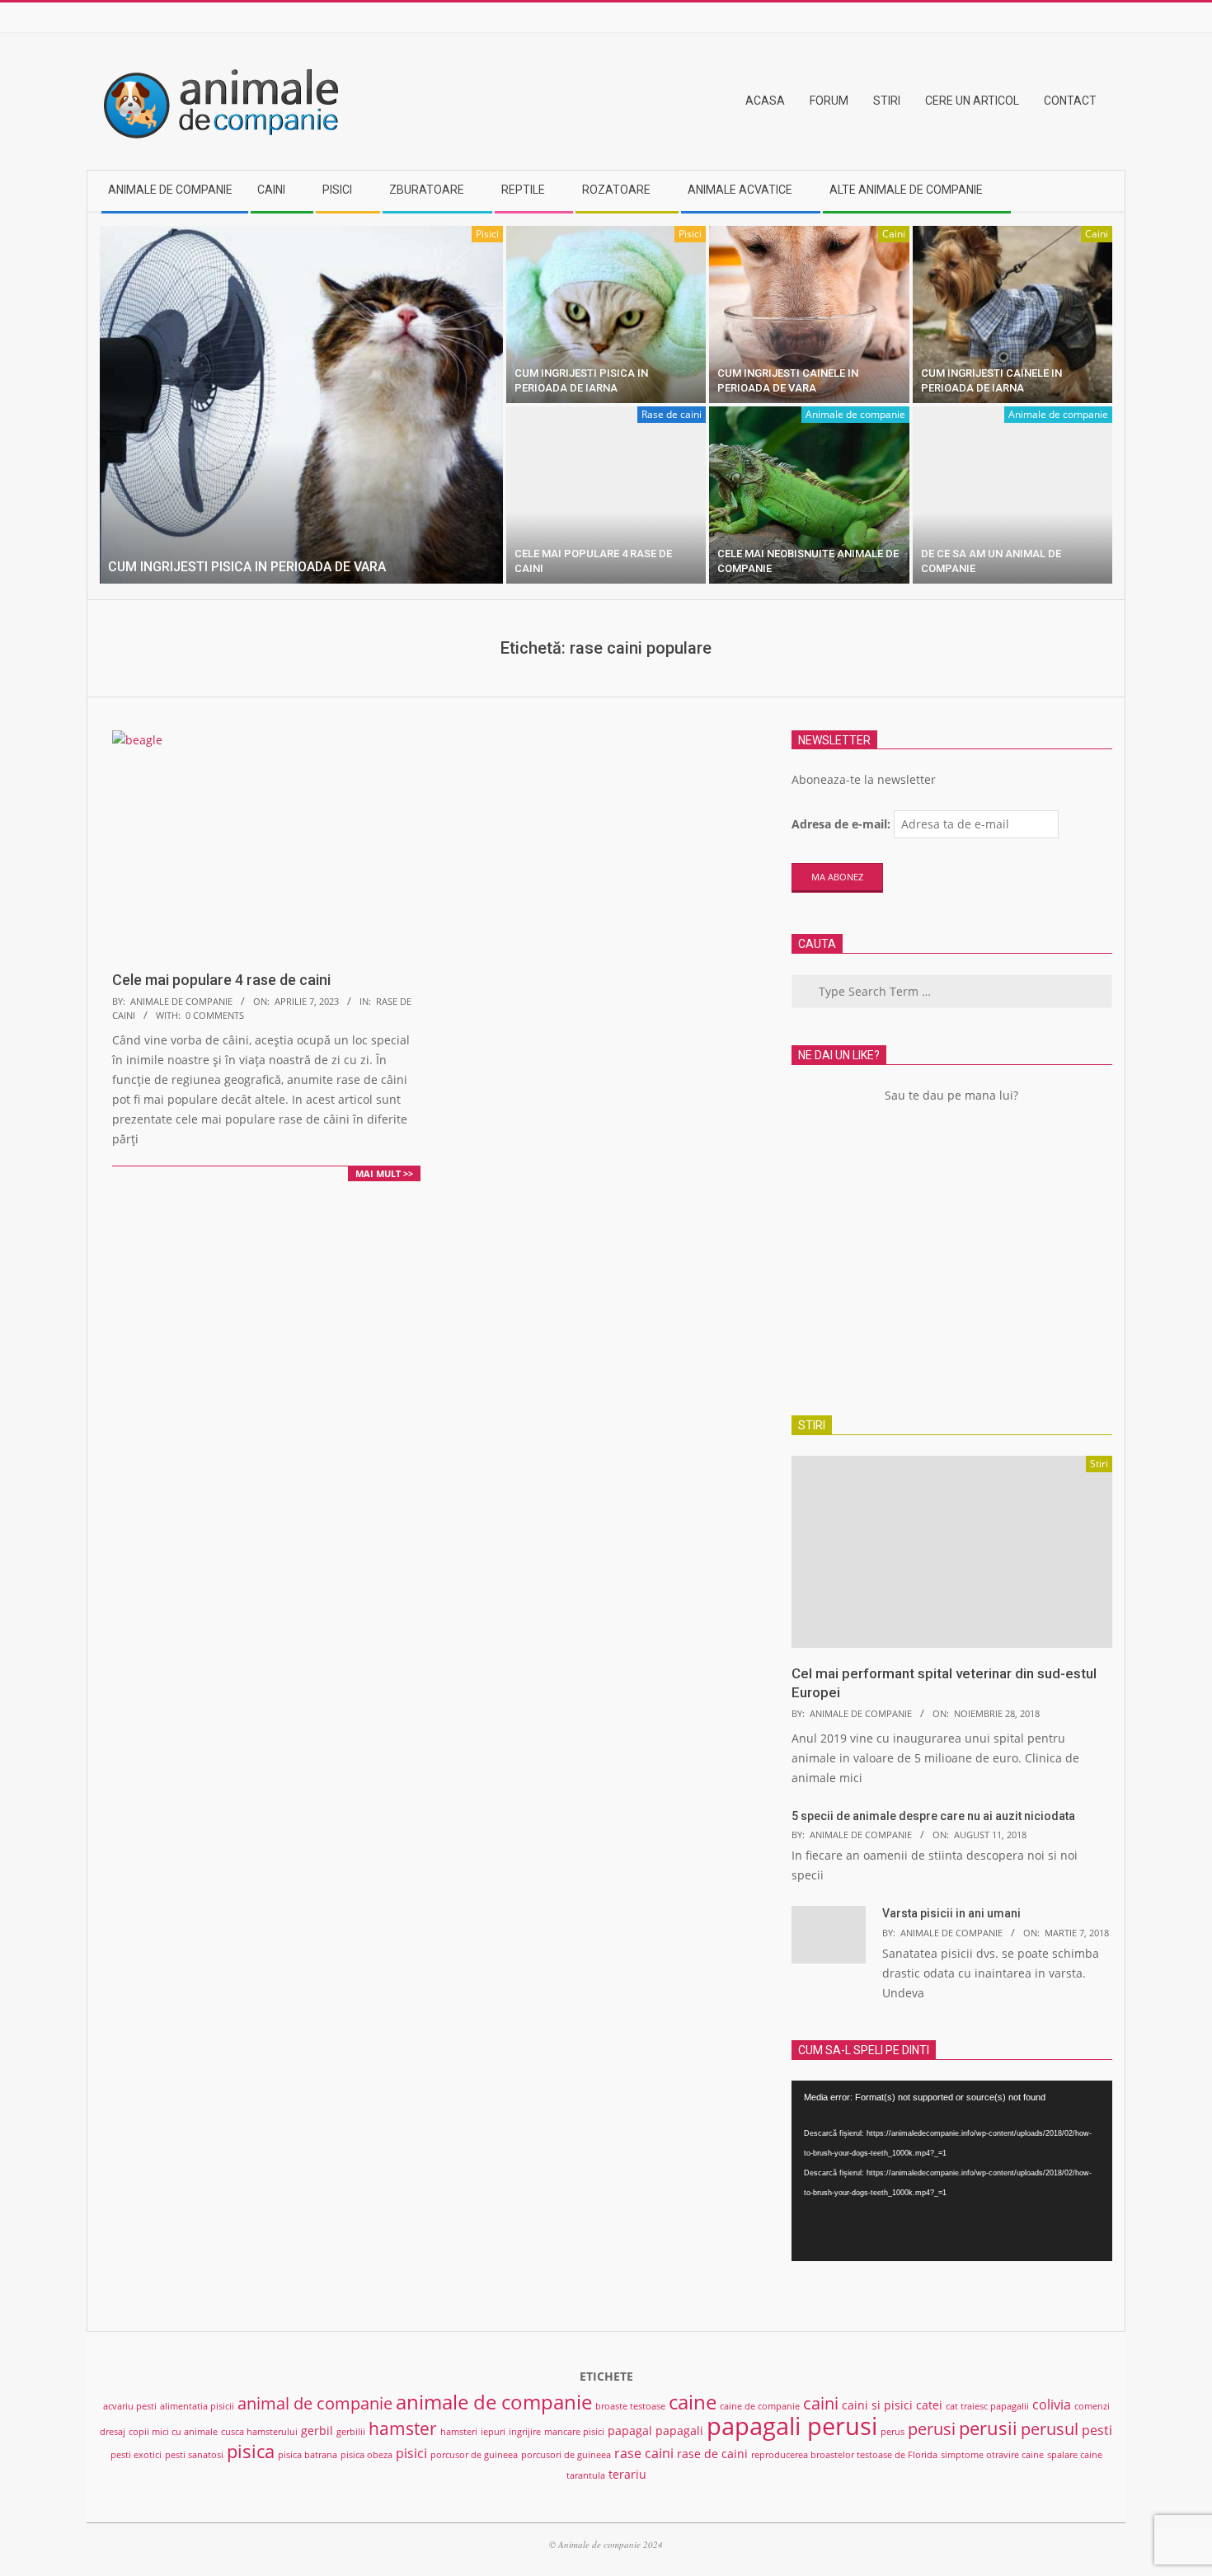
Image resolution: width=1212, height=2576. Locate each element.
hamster (403, 2428)
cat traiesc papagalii (987, 2406)
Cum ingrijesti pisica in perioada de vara (247, 567)
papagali (679, 2431)
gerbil (317, 2431)
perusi (932, 2429)
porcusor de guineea (474, 2455)
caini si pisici (877, 2405)
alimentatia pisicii (197, 2406)
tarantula (586, 2475)
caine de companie (760, 2406)
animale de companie (494, 2402)
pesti (1097, 2430)
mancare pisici (574, 2432)
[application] (952, 2171)
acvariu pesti (130, 2406)
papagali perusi (792, 2426)
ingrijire (525, 2432)
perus (893, 2432)
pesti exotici (136, 2455)
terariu (627, 2474)
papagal (630, 2431)
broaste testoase (630, 2406)
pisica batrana (308, 2455)
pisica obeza (366, 2455)
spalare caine (1075, 2455)
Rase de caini (672, 414)
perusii (988, 2428)
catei (929, 2405)
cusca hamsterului (259, 2432)
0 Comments (215, 1015)
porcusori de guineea (566, 2455)
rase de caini (712, 2454)
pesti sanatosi (194, 2455)
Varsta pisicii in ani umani (951, 1913)
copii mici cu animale (173, 2432)
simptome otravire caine (992, 2455)
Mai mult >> (384, 1173)
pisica (251, 2451)
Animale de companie (855, 414)
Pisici (487, 234)
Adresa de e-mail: (841, 824)
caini (821, 2403)
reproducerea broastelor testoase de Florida (844, 2455)
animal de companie (315, 2403)
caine (693, 2402)
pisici (411, 2453)
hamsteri (459, 2432)
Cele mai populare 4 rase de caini (221, 980)
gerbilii (351, 2432)
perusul (1050, 2429)
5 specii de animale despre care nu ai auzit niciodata (933, 1816)
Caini (894, 234)
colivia (1052, 2405)
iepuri (493, 2432)
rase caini (644, 2453)
